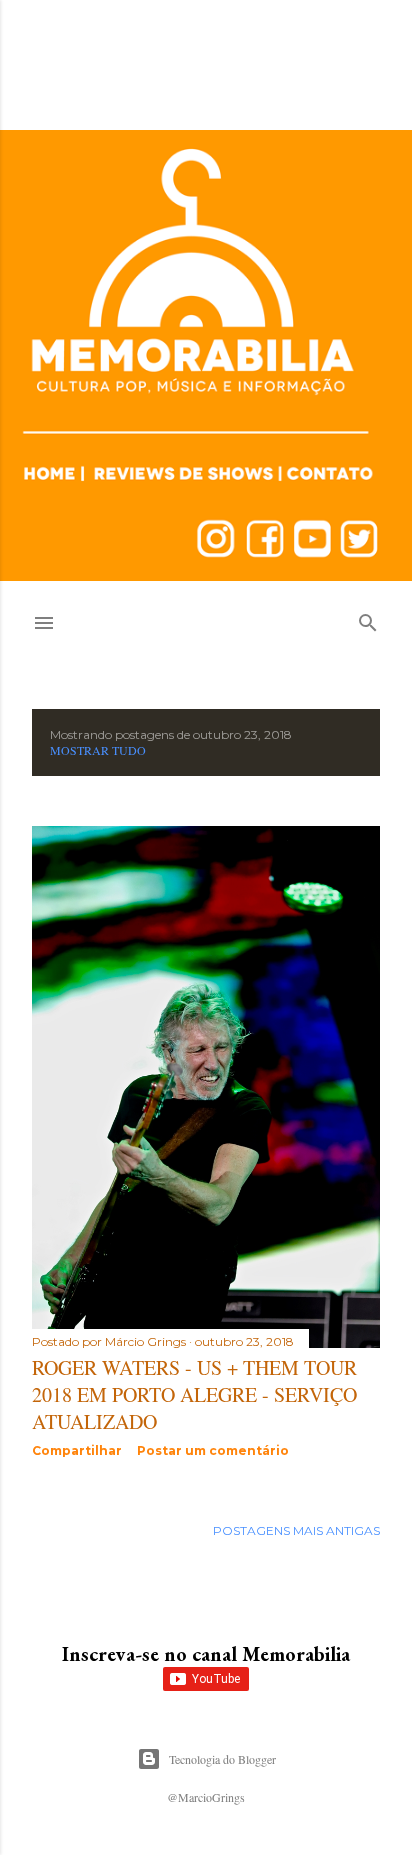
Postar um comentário (213, 1450)
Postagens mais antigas (296, 1530)
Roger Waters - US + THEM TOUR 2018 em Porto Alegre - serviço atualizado (194, 1394)
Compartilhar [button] (77, 1450)
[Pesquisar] (368, 618)
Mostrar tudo (98, 750)
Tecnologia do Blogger (222, 1759)
